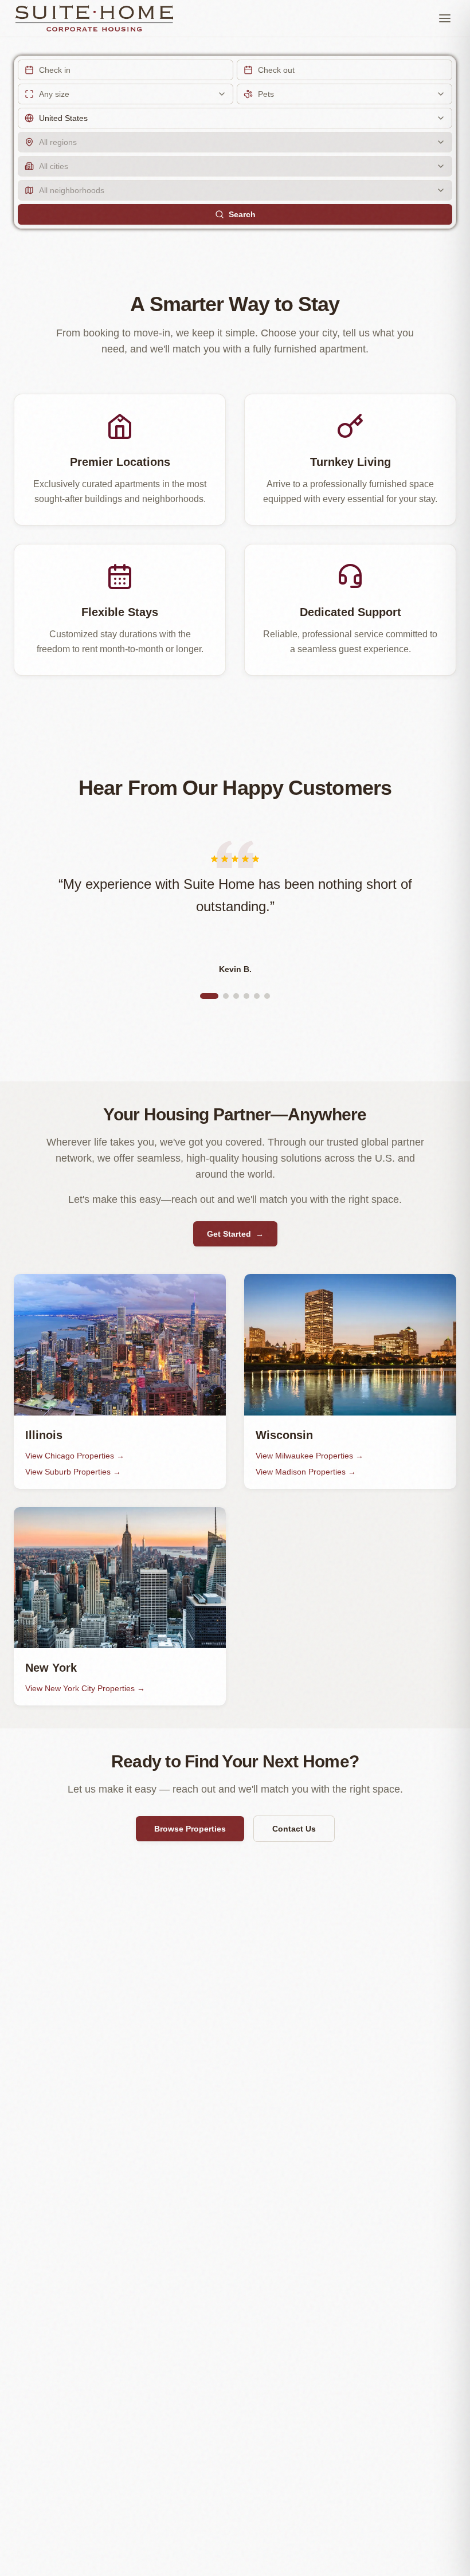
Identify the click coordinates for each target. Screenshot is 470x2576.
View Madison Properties (306, 1472)
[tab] (209, 996)
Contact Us (294, 1829)
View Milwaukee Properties (310, 1456)
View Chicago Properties (75, 1456)
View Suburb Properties (73, 1472)
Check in (55, 70)
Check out (276, 70)
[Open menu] (445, 18)
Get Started (235, 1234)
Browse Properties (190, 1829)
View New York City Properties (85, 1688)
